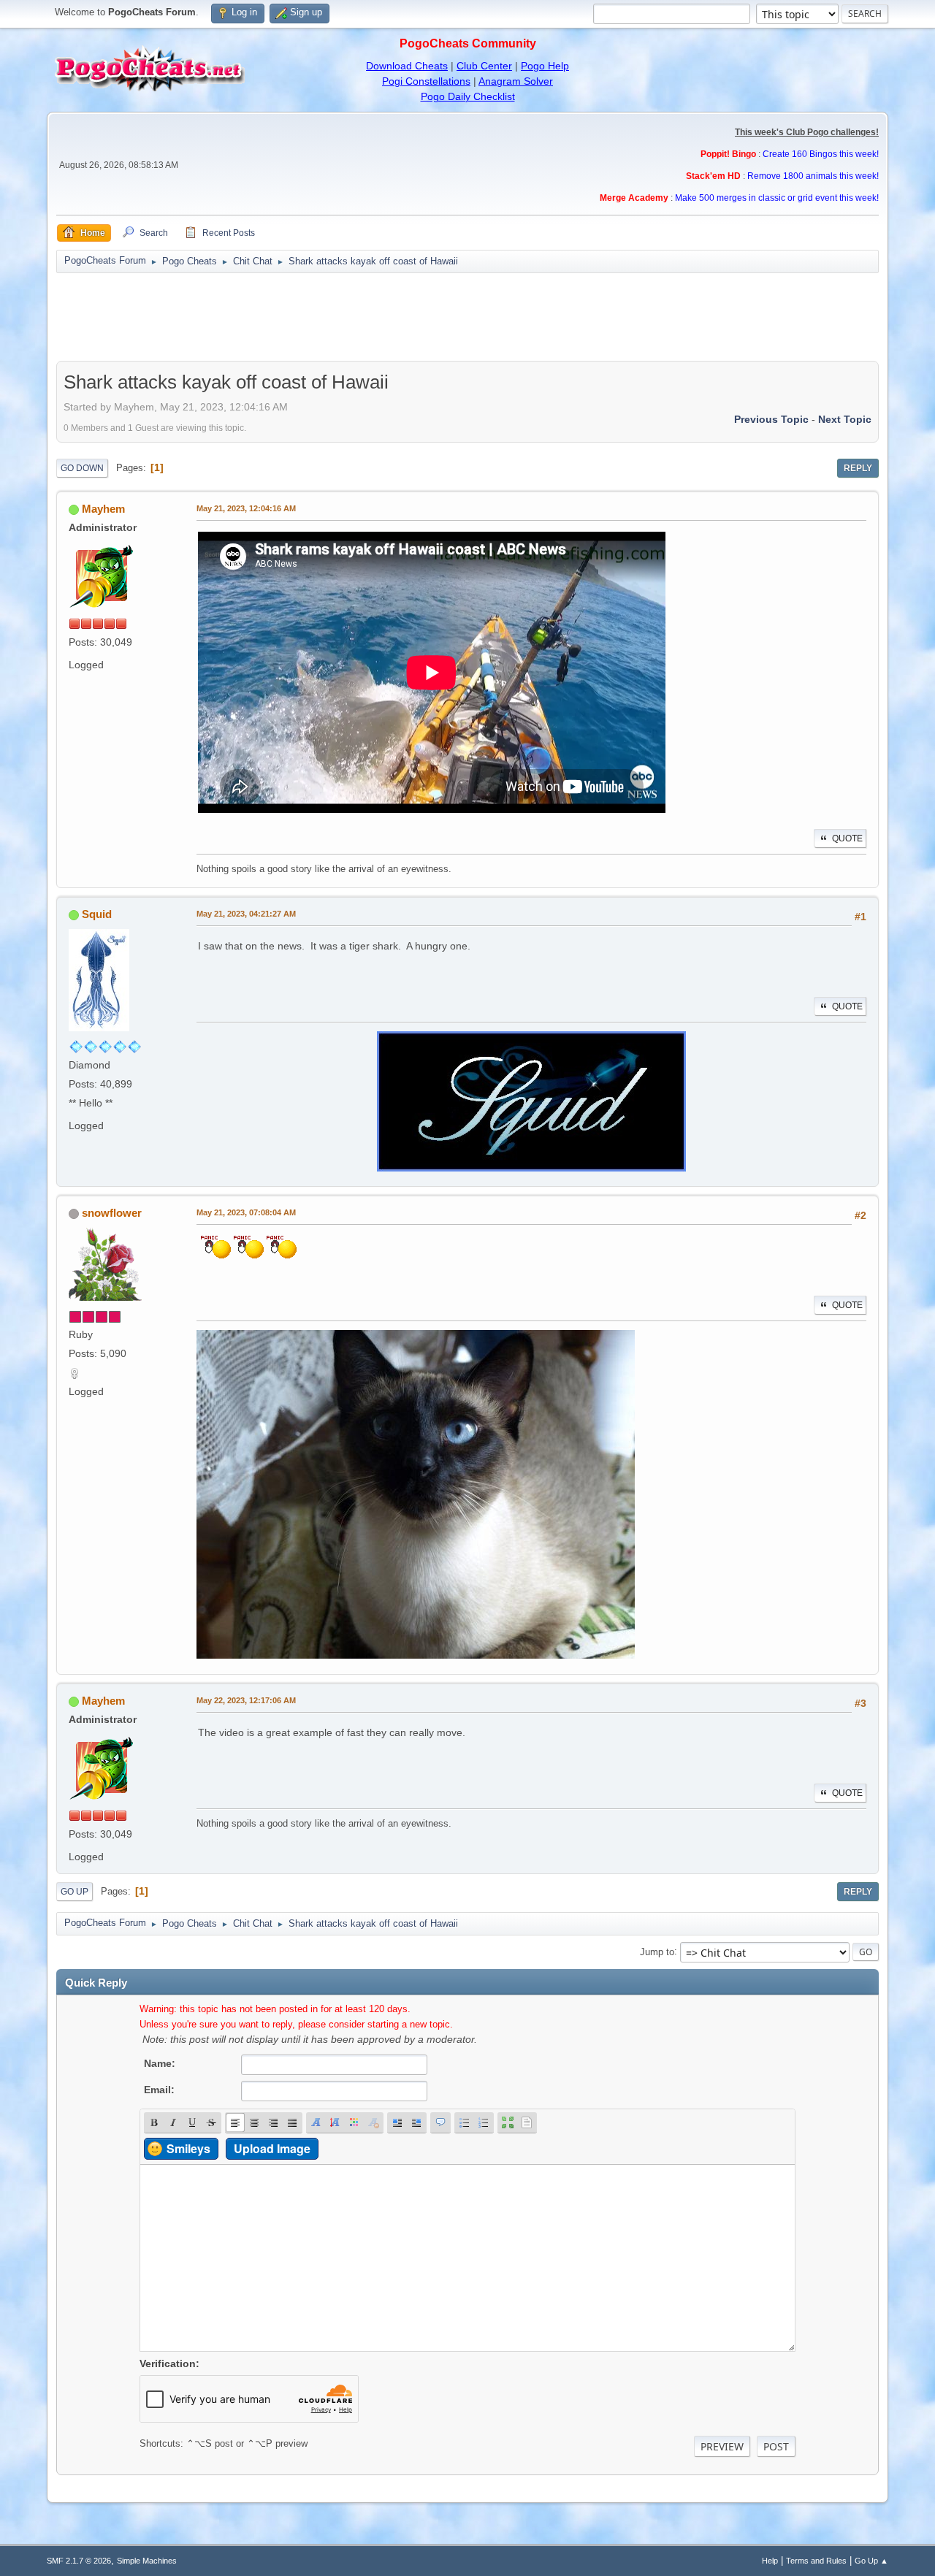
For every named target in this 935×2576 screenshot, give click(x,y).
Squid (97, 914)
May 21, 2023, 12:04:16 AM (246, 508)
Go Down (82, 468)
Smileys (188, 2148)
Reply (858, 468)
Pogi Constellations (426, 81)
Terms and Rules (816, 2561)
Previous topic (771, 419)
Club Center (484, 66)
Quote (847, 838)
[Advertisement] (467, 317)
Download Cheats (407, 66)
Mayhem (103, 509)
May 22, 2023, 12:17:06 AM (246, 1700)
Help (770, 2561)
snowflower (112, 1213)
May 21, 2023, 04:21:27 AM (246, 914)
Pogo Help (545, 66)
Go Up (75, 1892)
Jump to (657, 1951)
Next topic (845, 419)
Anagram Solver (516, 81)
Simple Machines (147, 2561)
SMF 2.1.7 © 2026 (79, 2561)
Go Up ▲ (871, 2561)
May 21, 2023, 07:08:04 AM (246, 1212)
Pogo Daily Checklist (468, 96)
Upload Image (272, 2148)
